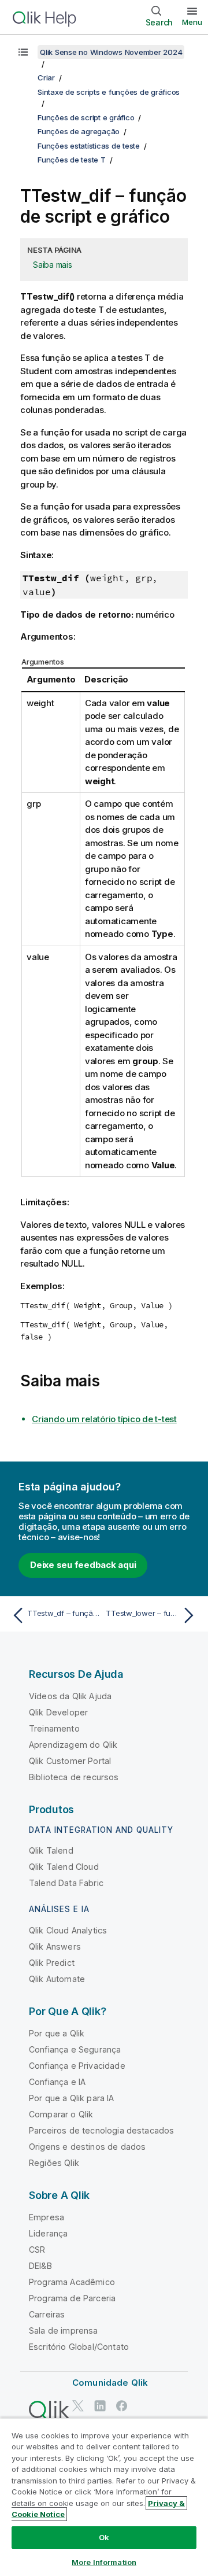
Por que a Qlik (57, 2033)
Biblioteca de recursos (74, 1777)
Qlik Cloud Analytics (68, 1930)
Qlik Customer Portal (70, 1761)
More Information (104, 2562)
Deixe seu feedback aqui (83, 1565)
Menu (192, 22)
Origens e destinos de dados (87, 2147)
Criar (46, 77)
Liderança (48, 2233)
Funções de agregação (79, 131)
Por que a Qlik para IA (72, 2098)
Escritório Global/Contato (79, 2347)
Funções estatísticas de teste (89, 146)
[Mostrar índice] (23, 52)
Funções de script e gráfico (86, 117)
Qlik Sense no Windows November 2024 (111, 52)
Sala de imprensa (64, 2330)
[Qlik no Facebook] (122, 2406)
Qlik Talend (51, 1850)
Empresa (47, 2217)
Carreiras (47, 2314)
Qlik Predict (52, 1963)
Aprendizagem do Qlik (73, 1745)
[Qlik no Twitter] (78, 2406)
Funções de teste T (72, 160)
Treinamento (54, 1728)
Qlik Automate (57, 1979)
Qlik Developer (58, 1712)
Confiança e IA (57, 2082)
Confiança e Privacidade (77, 2066)
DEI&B (40, 2266)
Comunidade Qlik (110, 2383)
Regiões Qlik (54, 2163)
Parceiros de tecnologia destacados (101, 2130)
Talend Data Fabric (66, 1883)
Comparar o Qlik (61, 2114)
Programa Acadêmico (72, 2282)
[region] (104, 2497)
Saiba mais (53, 265)
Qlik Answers (55, 1946)
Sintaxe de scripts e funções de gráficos (109, 92)
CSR (37, 2250)
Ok (104, 2537)
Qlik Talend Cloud (64, 1867)
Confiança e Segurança (75, 2049)
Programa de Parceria (72, 2298)
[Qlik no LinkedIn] (100, 2406)
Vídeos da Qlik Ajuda (70, 1696)
